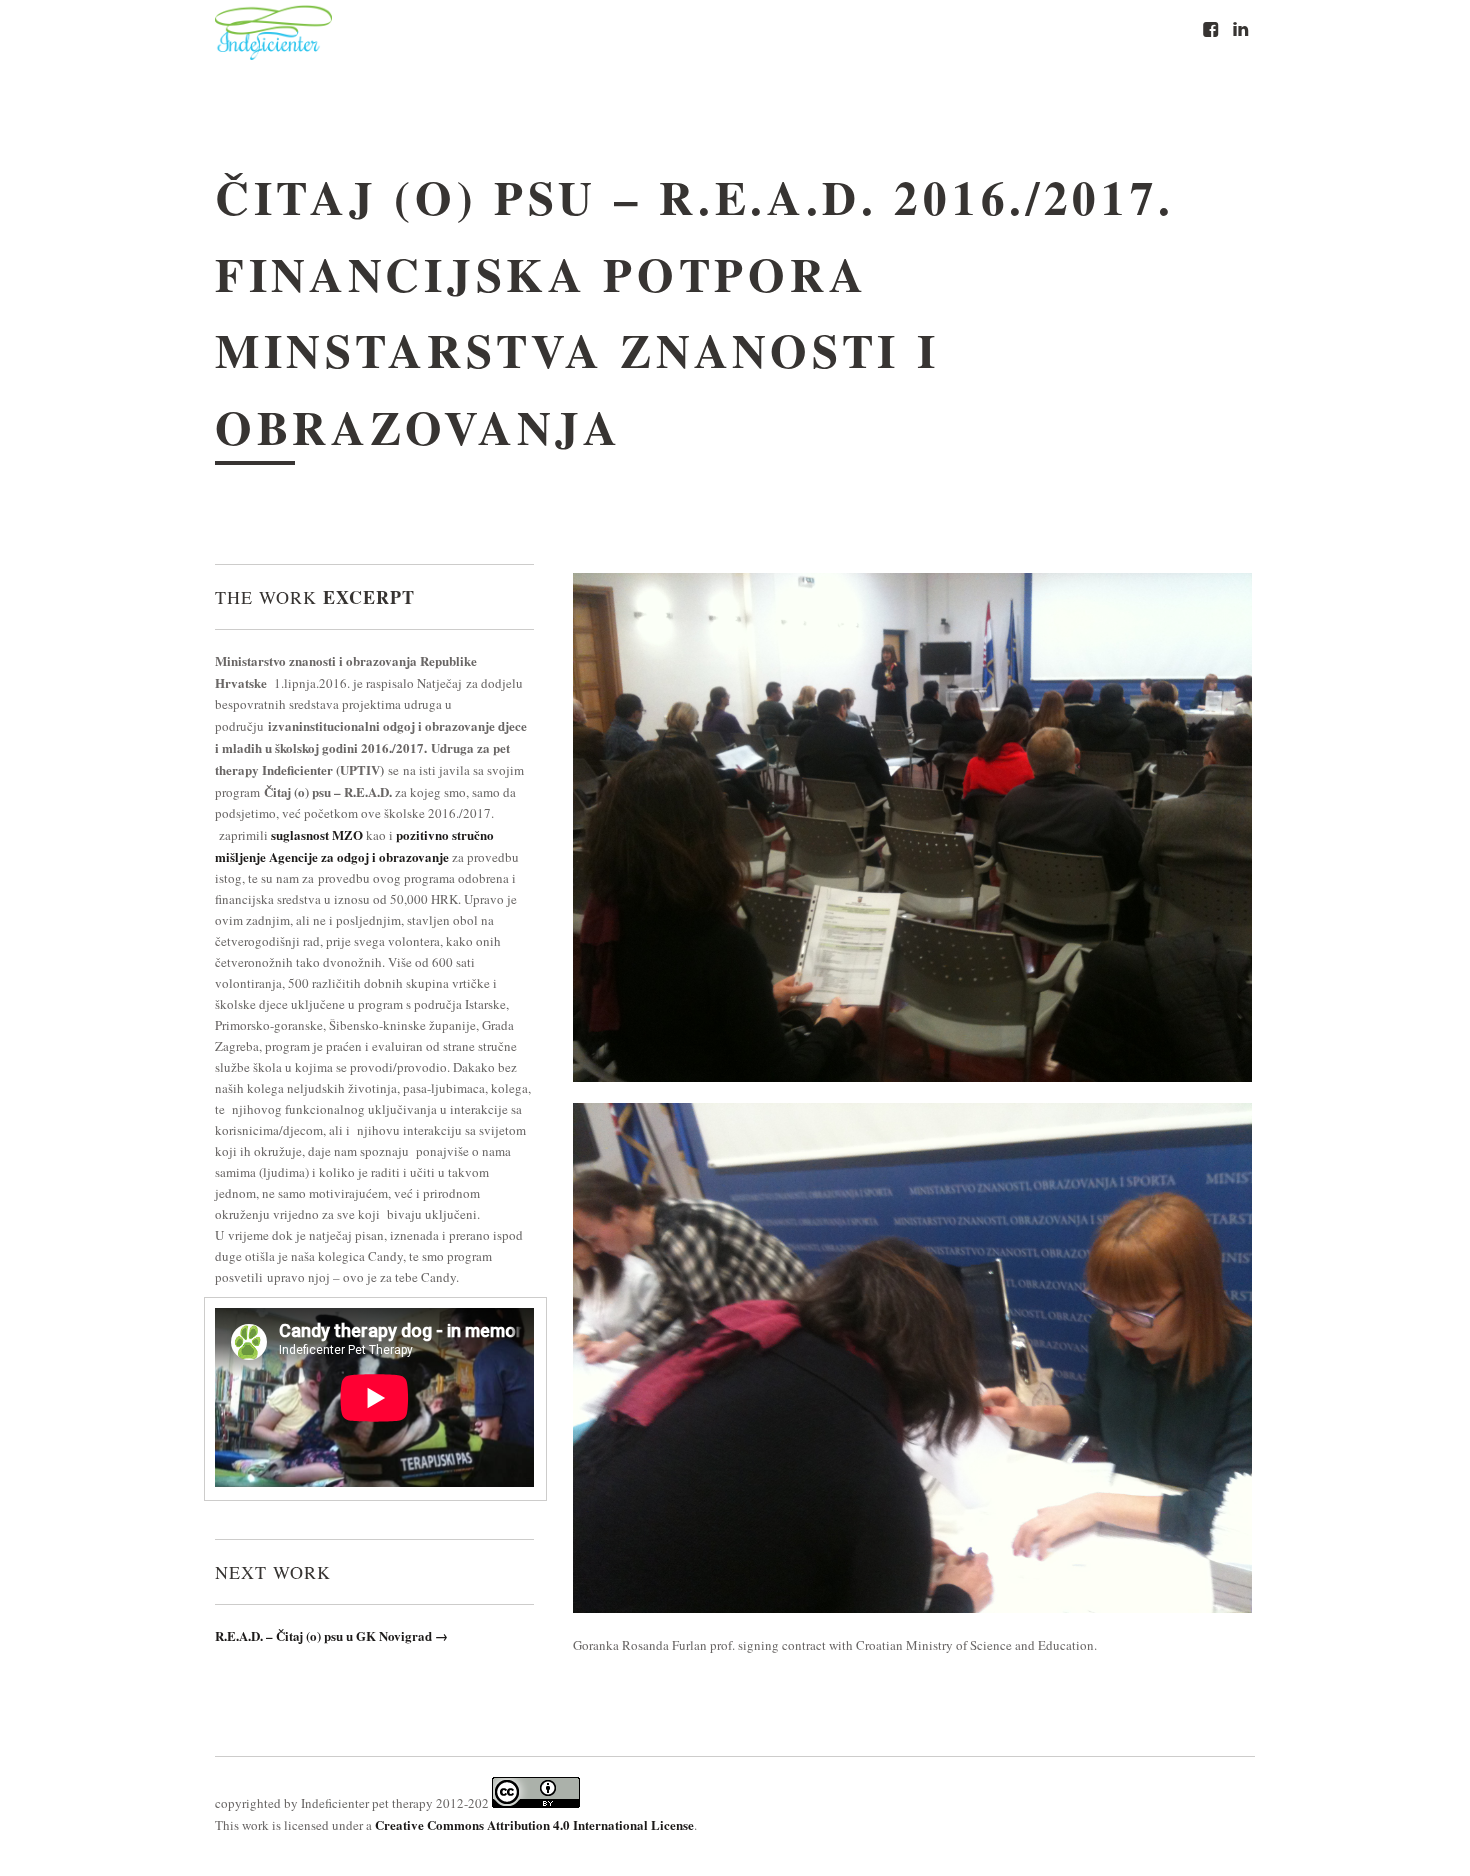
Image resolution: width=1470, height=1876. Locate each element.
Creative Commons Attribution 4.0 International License (534, 1824)
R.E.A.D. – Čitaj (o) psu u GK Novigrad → (331, 1635)
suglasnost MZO (317, 834)
